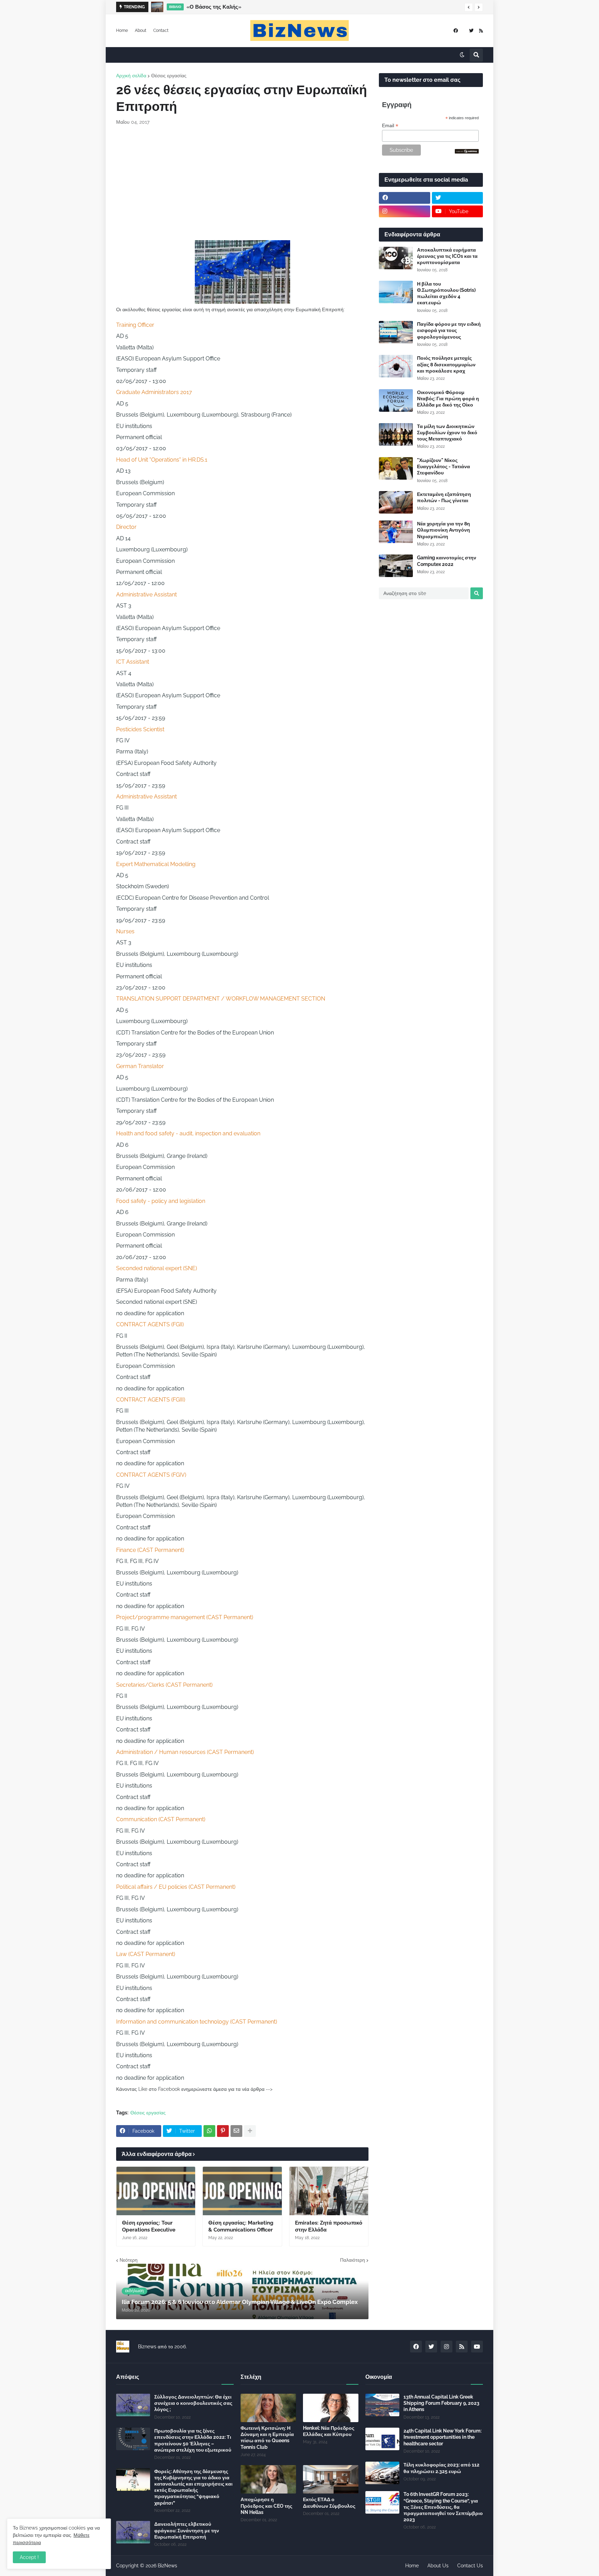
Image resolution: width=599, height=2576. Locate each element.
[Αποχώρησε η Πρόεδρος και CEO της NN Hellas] (268, 2479)
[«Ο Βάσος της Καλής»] (157, 7)
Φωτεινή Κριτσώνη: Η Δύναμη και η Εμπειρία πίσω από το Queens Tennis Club (267, 2438)
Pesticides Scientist (140, 729)
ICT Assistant (133, 662)
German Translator (140, 1066)
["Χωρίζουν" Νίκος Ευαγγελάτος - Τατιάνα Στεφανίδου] (396, 468)
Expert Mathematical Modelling (156, 864)
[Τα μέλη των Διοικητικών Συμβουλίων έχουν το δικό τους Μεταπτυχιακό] (396, 434)
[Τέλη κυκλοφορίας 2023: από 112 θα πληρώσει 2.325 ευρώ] (382, 2473)
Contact (161, 30)
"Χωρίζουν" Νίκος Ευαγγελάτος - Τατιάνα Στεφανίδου (444, 466)
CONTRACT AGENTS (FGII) (150, 1324)
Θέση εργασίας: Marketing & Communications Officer (241, 2226)
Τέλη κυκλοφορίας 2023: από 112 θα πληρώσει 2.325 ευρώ (441, 2468)
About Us (438, 2566)
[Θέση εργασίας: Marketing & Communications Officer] (242, 2191)
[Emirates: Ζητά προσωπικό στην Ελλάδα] (329, 2191)
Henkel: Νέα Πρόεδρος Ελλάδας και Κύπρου (329, 2431)
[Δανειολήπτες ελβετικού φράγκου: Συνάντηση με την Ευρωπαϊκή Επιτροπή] (133, 2532)
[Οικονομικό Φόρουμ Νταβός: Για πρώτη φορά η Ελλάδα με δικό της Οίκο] (396, 400)
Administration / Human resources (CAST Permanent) (185, 1752)
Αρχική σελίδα (131, 76)
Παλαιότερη (353, 2260)
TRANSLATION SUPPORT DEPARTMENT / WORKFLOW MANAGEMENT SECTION (221, 999)
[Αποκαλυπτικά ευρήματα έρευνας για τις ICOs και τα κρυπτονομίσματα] (396, 258)
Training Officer (135, 325)
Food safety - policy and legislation (161, 1201)
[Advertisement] (242, 183)
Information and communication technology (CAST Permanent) (197, 2022)
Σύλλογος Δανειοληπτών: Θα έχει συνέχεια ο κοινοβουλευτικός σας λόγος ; (193, 2403)
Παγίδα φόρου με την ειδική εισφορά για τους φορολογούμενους (449, 330)
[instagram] (405, 211)
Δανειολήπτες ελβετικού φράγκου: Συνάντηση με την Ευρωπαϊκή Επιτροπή (187, 2530)
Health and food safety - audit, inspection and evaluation (188, 1133)
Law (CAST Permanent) (146, 1954)
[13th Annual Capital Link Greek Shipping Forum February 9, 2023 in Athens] (382, 2405)
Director (126, 527)
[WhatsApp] (209, 2131)
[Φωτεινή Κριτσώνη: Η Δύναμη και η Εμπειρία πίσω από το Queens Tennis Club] (268, 2408)
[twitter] (471, 31)
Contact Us (470, 2566)
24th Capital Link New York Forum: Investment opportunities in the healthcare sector (442, 2437)
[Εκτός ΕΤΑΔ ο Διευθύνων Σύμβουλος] (331, 2479)
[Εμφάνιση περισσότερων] (250, 2131)
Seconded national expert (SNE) (157, 1268)
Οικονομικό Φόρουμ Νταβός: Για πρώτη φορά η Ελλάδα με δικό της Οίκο (448, 399)
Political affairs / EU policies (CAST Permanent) (176, 1887)
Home (122, 30)
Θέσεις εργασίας (169, 76)
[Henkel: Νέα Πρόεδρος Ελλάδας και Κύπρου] (331, 2408)
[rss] (481, 31)
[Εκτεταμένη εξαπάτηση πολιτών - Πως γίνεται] (396, 502)
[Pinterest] (223, 2131)
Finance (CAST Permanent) (150, 1550)
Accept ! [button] (29, 2557)
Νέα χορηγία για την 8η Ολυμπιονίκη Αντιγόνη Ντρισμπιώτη (444, 530)
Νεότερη (129, 2260)
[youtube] (477, 2347)
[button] (469, 7)
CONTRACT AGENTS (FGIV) (151, 1475)
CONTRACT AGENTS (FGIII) (151, 1400)
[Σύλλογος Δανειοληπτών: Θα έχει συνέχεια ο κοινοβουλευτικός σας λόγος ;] (133, 2405)
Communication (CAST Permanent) (161, 1819)
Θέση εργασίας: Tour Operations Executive (149, 2226)
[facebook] (456, 31)
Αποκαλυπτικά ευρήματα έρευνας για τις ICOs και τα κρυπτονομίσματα (447, 256)
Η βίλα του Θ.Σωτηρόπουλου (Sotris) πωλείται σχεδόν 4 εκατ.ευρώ (446, 293)
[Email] (236, 2131)
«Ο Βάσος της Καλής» (214, 7)
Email (390, 126)
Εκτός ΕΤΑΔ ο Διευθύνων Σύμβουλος (329, 2503)
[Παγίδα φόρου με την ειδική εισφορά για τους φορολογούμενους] (396, 332)
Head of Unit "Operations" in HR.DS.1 (162, 460)
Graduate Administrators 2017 (154, 392)
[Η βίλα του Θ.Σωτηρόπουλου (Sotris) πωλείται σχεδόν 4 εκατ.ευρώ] (396, 292)
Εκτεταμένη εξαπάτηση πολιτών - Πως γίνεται (444, 497)
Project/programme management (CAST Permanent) (185, 1617)
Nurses (125, 931)
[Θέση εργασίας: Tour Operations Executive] (156, 2191)
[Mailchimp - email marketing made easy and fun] (467, 152)
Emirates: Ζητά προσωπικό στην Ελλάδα (329, 2226)
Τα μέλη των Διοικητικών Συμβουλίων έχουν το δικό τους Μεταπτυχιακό (447, 433)
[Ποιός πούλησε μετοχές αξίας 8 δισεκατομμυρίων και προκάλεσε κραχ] (396, 366)
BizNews (167, 2566)
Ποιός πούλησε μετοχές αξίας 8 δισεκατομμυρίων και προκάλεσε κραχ (446, 364)
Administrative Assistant (146, 595)
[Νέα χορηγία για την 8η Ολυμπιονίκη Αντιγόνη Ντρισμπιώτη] (396, 532)
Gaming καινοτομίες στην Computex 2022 (447, 561)
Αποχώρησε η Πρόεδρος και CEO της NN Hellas (266, 2506)
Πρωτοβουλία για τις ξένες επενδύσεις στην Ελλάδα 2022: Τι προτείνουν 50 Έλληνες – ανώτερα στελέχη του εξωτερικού (193, 2440)
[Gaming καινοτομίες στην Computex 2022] (396, 566)
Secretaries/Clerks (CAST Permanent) (164, 1685)
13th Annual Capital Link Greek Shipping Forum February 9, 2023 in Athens (441, 2403)
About (141, 30)
